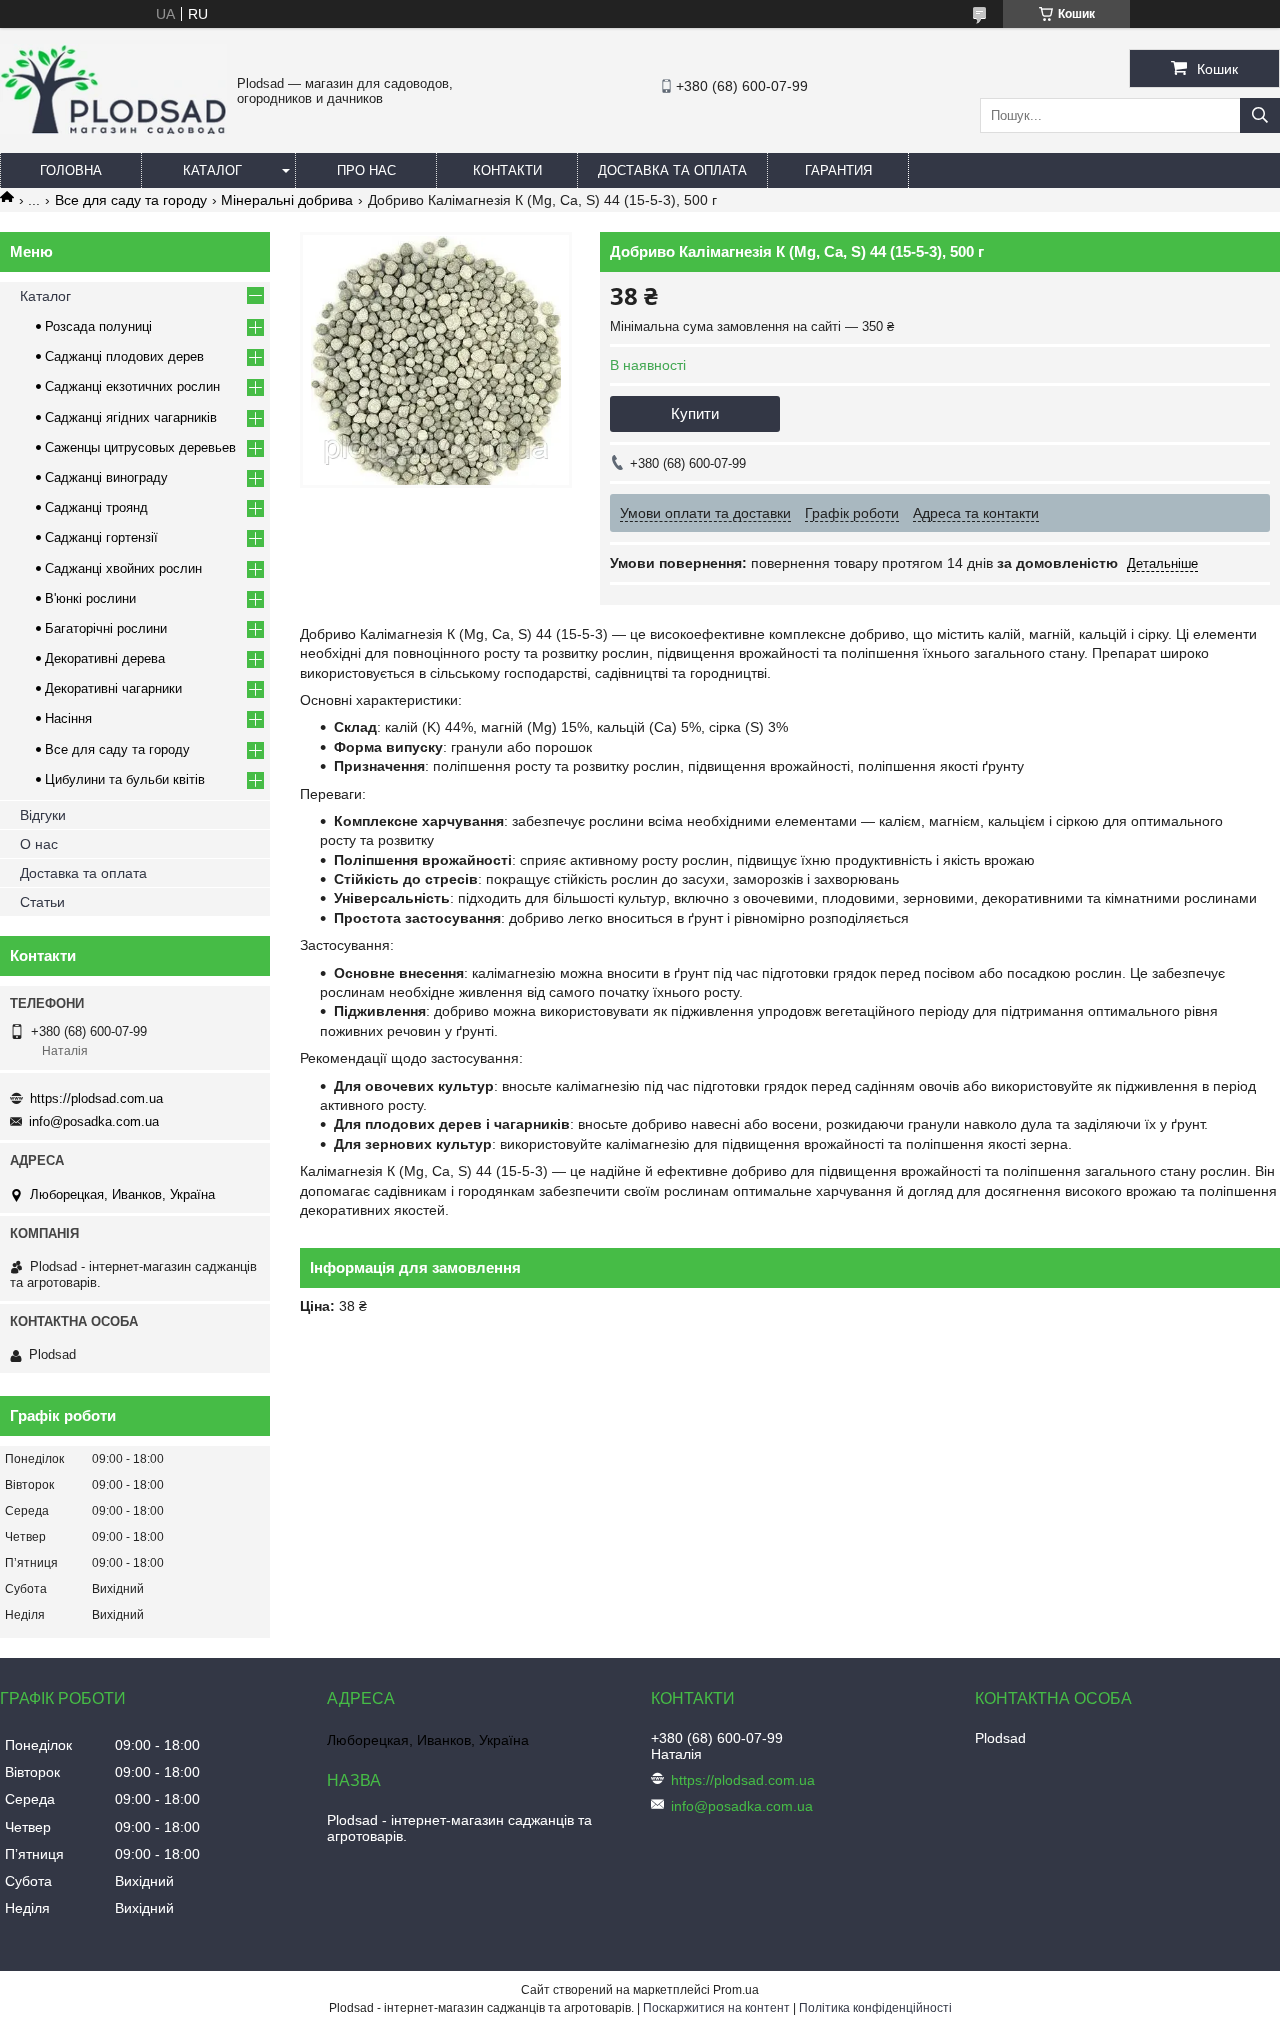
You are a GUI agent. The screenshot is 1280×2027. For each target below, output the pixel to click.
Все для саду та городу (131, 200)
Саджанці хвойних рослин (123, 568)
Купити (695, 413)
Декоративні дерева (105, 658)
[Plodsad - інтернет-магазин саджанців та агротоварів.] (113, 129)
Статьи (42, 902)
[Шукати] (1260, 115)
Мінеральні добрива (287, 200)
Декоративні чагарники (113, 688)
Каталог (212, 170)
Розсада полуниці (98, 326)
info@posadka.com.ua (94, 1121)
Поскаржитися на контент (716, 2008)
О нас (39, 844)
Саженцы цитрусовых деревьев (140, 447)
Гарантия (838, 170)
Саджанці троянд (96, 507)
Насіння (68, 718)
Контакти (507, 170)
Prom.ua (736, 1990)
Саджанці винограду (106, 477)
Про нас (366, 170)
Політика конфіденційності (875, 2008)
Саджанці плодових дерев (124, 356)
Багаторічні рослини (106, 628)
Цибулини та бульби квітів (125, 779)
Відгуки (43, 815)
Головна (71, 170)
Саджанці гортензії (101, 537)
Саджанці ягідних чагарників (131, 417)
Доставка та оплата (672, 170)
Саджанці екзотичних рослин (132, 386)
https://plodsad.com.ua (96, 1098)
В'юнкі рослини (90, 598)
